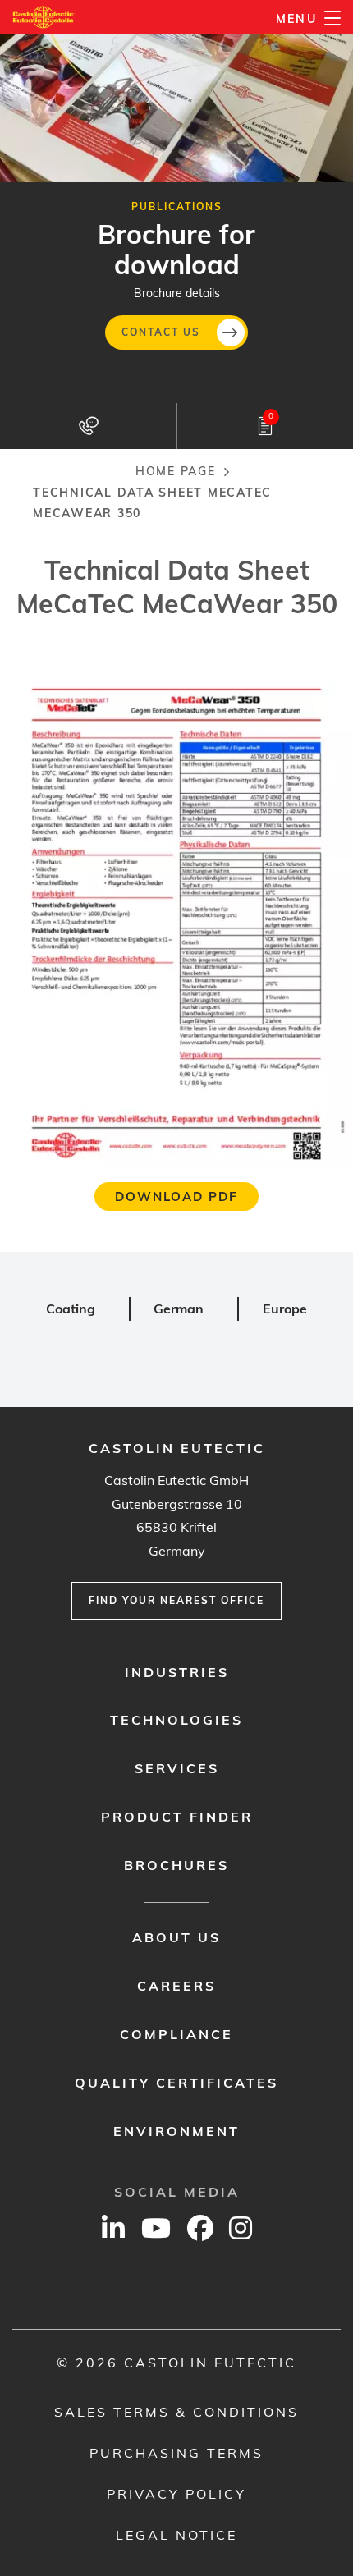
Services (177, 1768)
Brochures (176, 1865)
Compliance (176, 2034)
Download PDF (176, 1196)
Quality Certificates (176, 2083)
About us (176, 1937)
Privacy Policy (176, 2494)
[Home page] (44, 17)
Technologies (176, 1720)
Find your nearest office (176, 1600)
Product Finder (177, 1817)
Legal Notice (176, 2535)
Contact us (161, 332)
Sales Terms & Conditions (176, 2412)
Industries (177, 1672)
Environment (176, 2131)
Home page (176, 471)
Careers (176, 1986)
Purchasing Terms (176, 2453)
